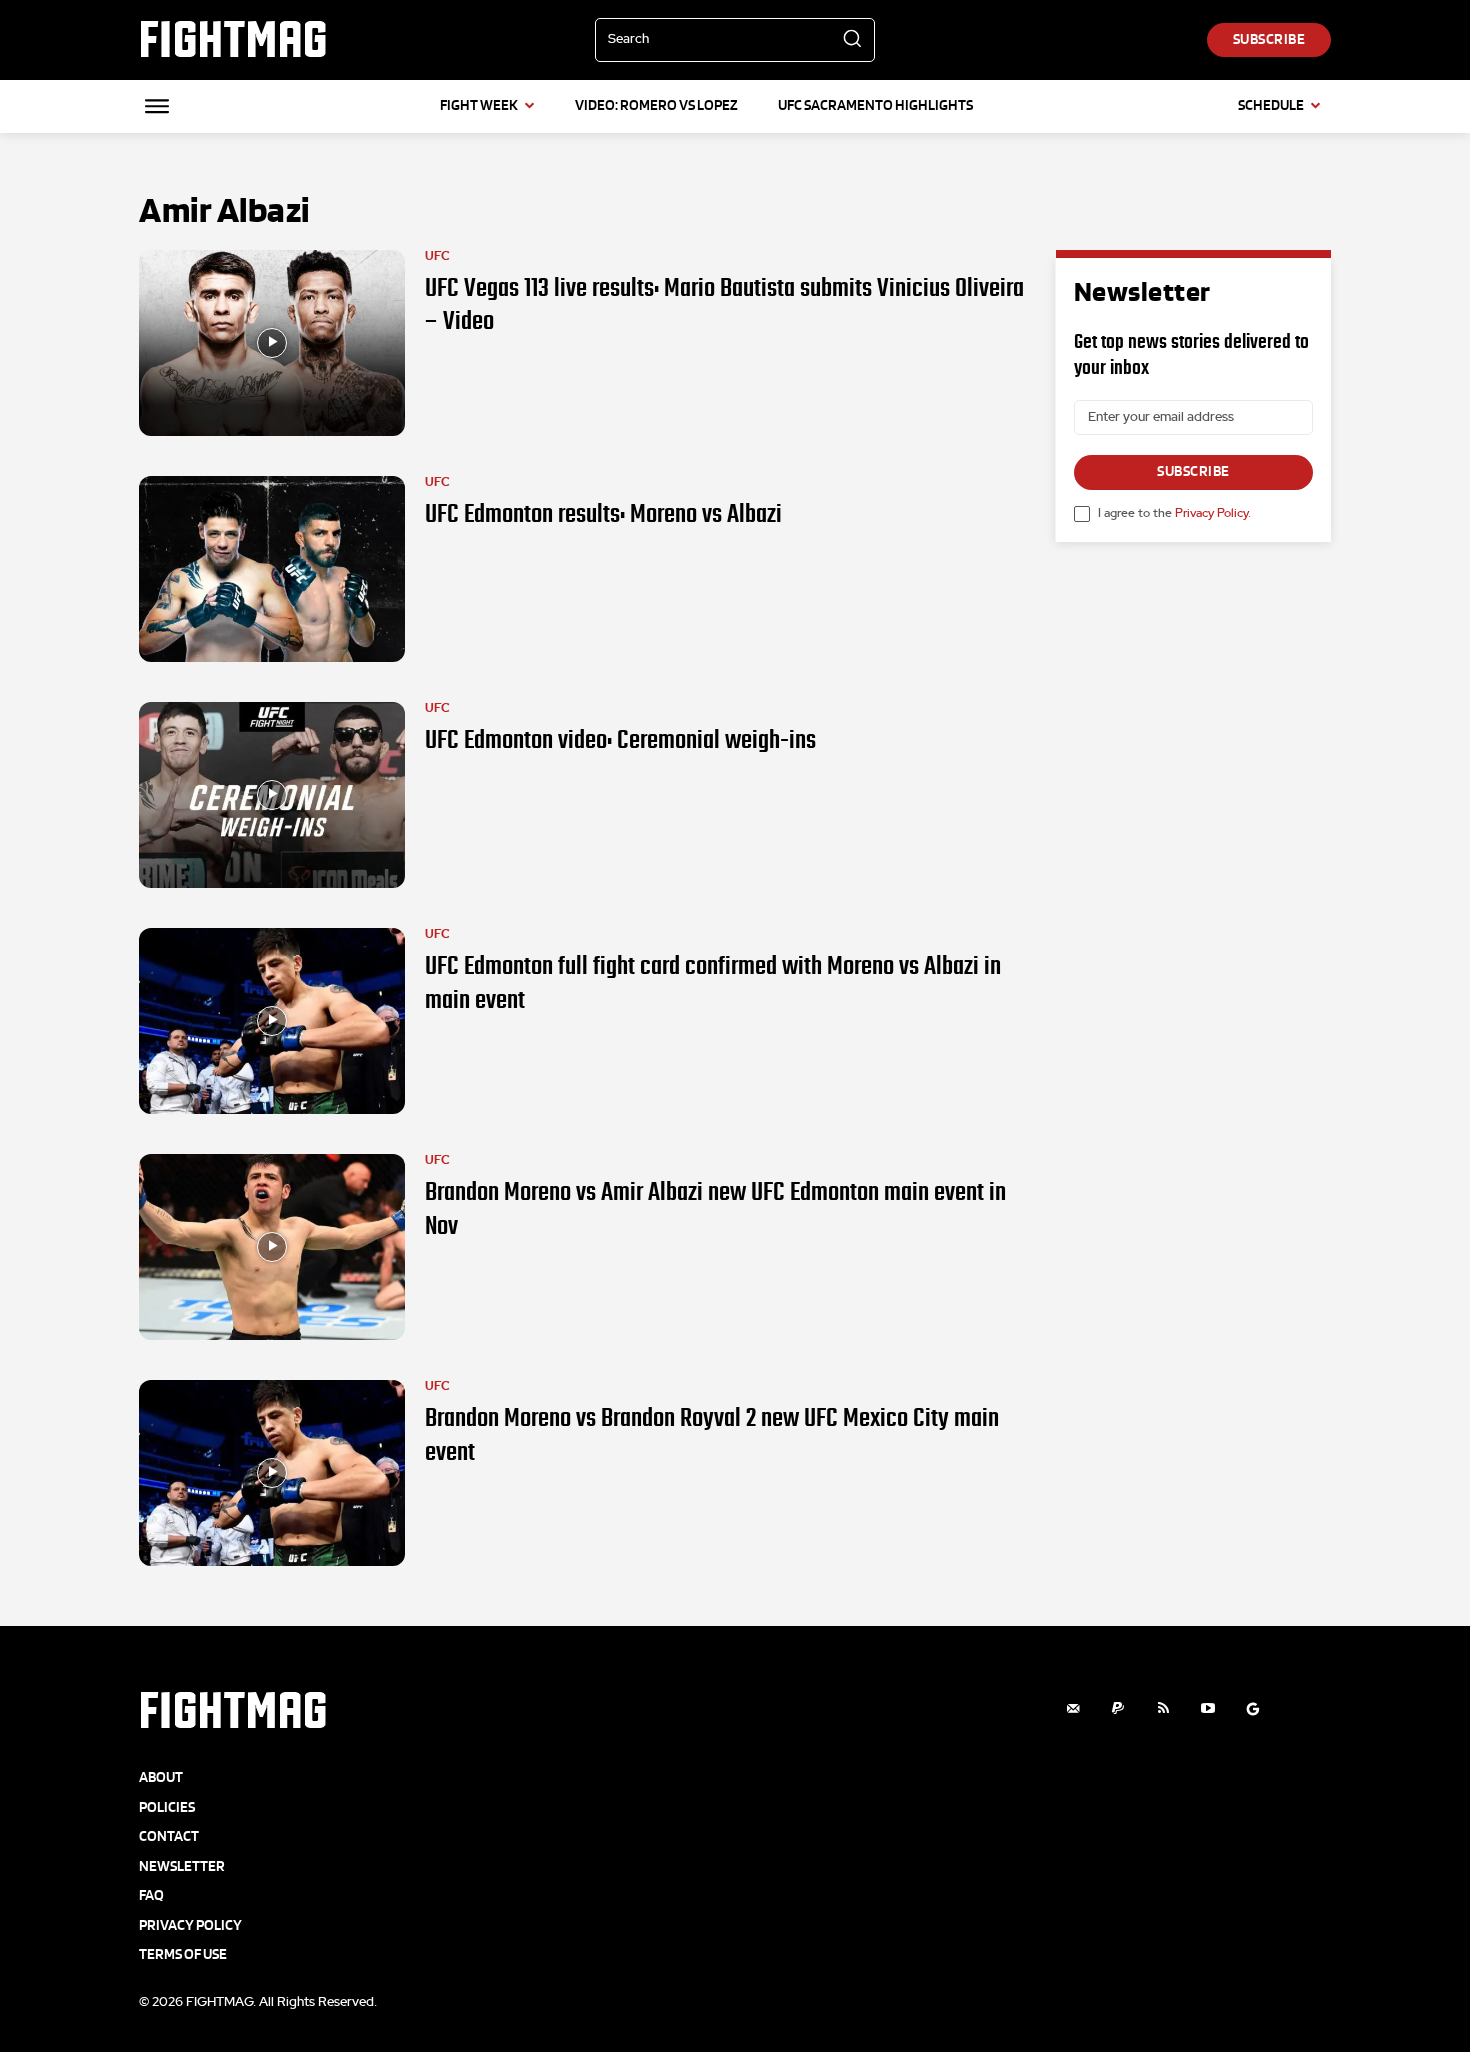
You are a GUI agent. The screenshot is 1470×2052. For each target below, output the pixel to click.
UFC (437, 256)
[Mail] (1073, 1708)
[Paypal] (1118, 1708)
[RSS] (1163, 1708)
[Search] (852, 40)
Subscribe (1193, 471)
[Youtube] (1208, 1708)
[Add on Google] (1253, 1708)
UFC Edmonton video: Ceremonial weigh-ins (620, 740)
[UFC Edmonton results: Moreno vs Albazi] (272, 569)
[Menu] (157, 106)
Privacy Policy (1211, 513)
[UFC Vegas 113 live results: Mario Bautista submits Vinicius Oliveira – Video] (272, 343)
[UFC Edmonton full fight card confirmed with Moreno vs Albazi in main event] (272, 1021)
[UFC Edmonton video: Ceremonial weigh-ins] (272, 795)
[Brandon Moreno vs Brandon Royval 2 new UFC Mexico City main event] (272, 1473)
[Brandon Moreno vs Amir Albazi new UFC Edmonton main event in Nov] (272, 1247)
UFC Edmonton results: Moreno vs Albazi (603, 514)
